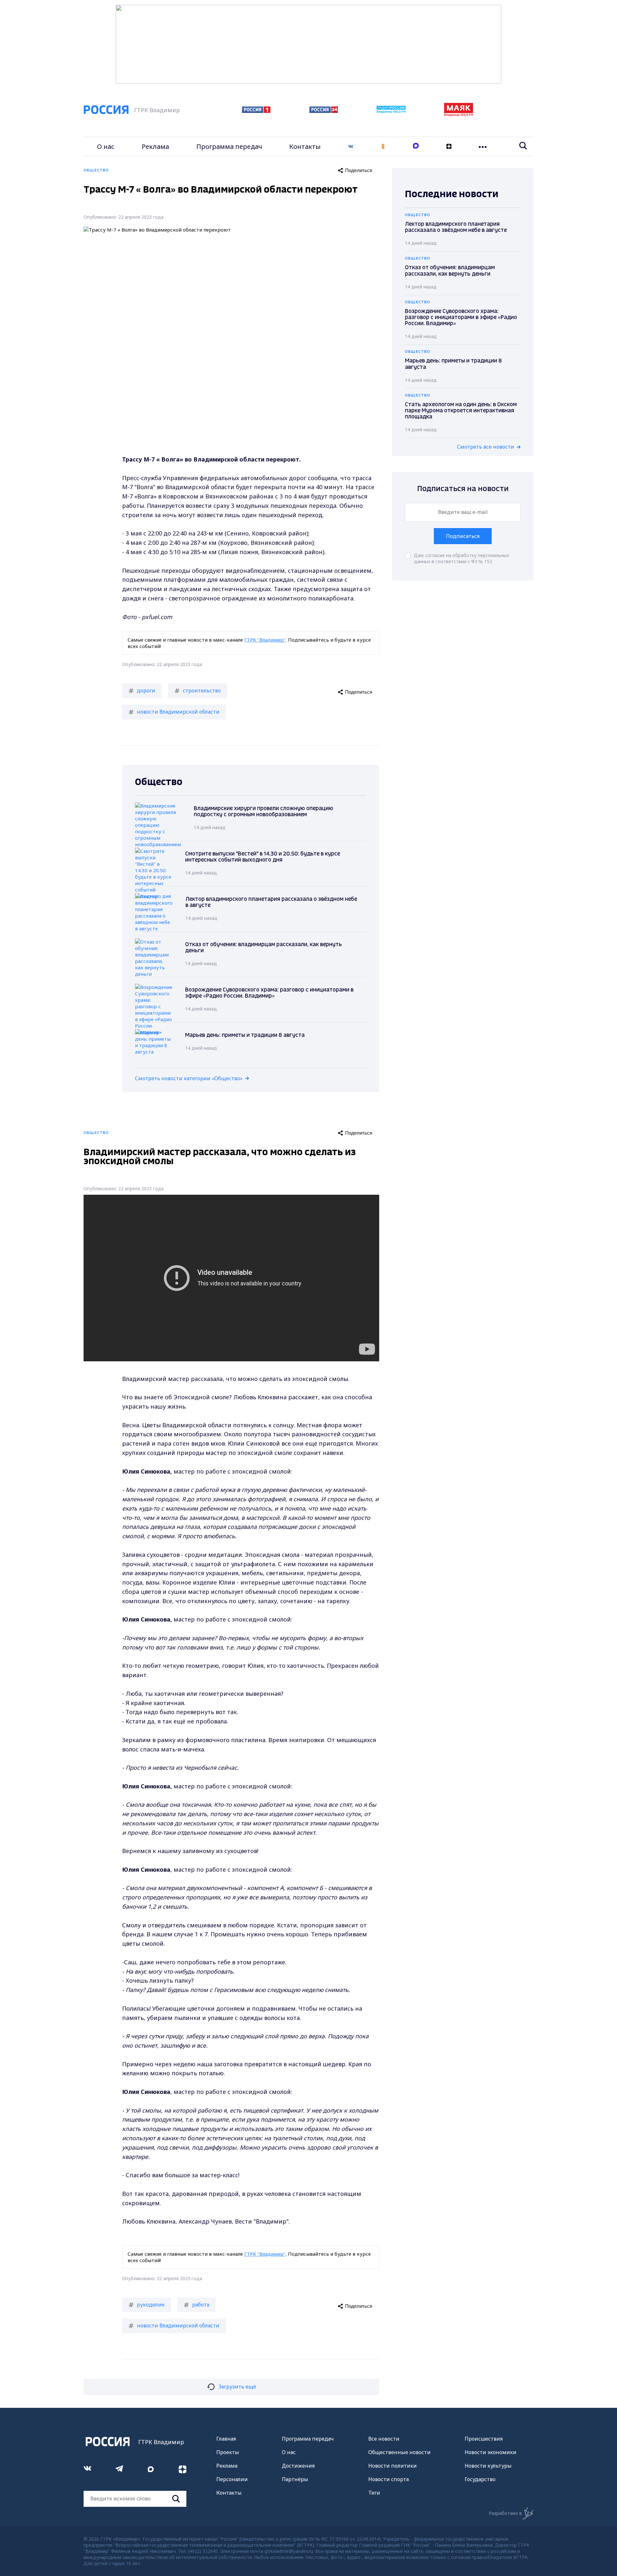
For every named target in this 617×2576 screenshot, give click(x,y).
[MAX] (416, 146)
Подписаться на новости (463, 489)
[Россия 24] (324, 111)
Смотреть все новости (486, 447)
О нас (106, 146)
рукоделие (151, 2305)
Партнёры (295, 2479)
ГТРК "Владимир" (265, 640)
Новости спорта (389, 2479)
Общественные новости (399, 2452)
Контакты (305, 146)
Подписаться (463, 536)
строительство (202, 690)
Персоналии (232, 2479)
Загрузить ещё (237, 2387)
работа (201, 2305)
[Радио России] (391, 111)
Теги (374, 2493)
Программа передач (229, 146)
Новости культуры (488, 2466)
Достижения (298, 2466)
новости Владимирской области (178, 712)
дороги (146, 690)
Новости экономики (491, 2452)
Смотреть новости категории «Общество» (189, 1078)
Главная (226, 2439)
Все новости (384, 2439)
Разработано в (505, 2513)
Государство (480, 2479)
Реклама (155, 146)
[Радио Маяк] (459, 114)
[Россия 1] (256, 111)
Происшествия (484, 2439)
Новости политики (393, 2466)
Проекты (228, 2452)
